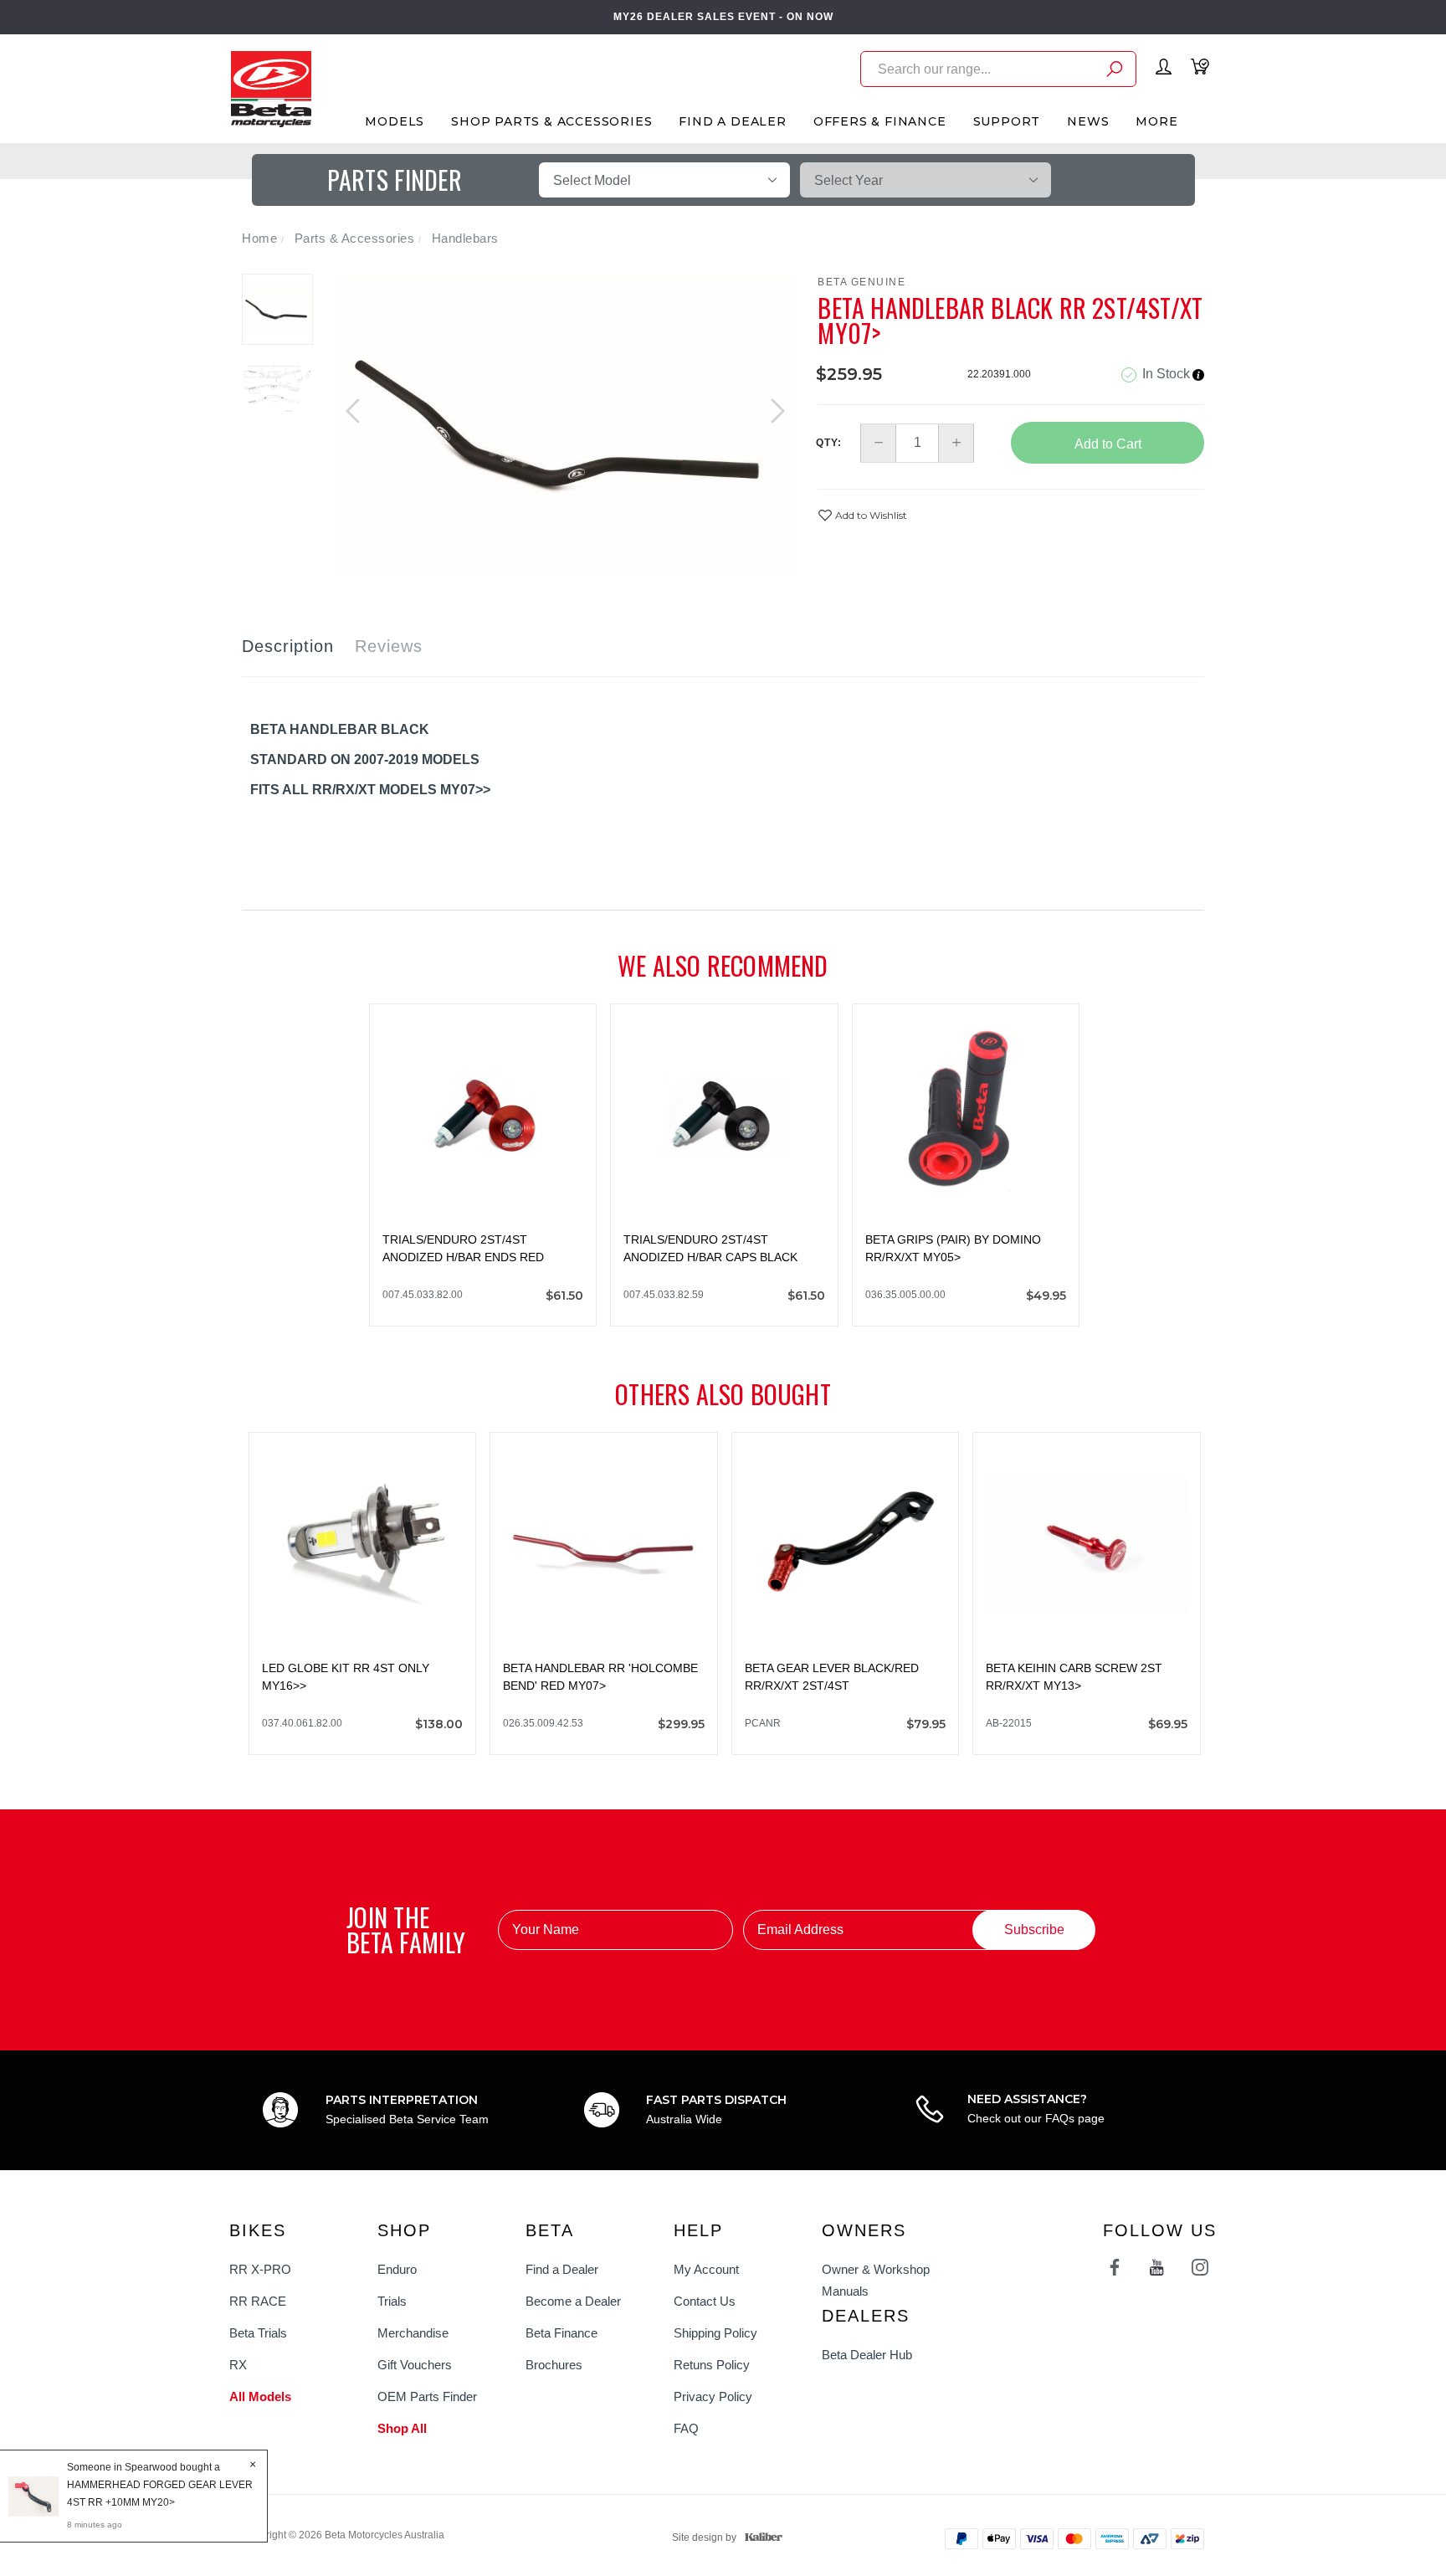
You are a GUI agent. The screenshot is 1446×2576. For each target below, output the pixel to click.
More (1156, 121)
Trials (392, 2301)
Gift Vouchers (415, 2365)
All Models (260, 2396)
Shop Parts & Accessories (551, 121)
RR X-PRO (260, 2269)
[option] (566, 425)
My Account (706, 2269)
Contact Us (705, 2301)
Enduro (397, 2269)
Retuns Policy (712, 2365)
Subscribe (1034, 1929)
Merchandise (413, 2333)
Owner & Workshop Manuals (876, 2280)
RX (238, 2365)
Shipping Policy (715, 2333)
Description (288, 646)
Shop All (402, 2428)
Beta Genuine (861, 282)
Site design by (704, 2538)
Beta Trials (258, 2333)
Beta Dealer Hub (867, 2355)
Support (1007, 121)
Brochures (554, 2365)
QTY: (829, 443)
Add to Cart (1108, 444)
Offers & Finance (880, 121)
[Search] (1115, 72)
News (1088, 121)
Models (395, 121)
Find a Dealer (562, 2269)
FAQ (686, 2428)
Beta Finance (561, 2333)
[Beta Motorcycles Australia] (271, 88)
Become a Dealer (573, 2301)
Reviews (389, 646)
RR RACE (258, 2301)
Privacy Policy (713, 2396)
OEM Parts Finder (427, 2396)
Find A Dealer (732, 121)
